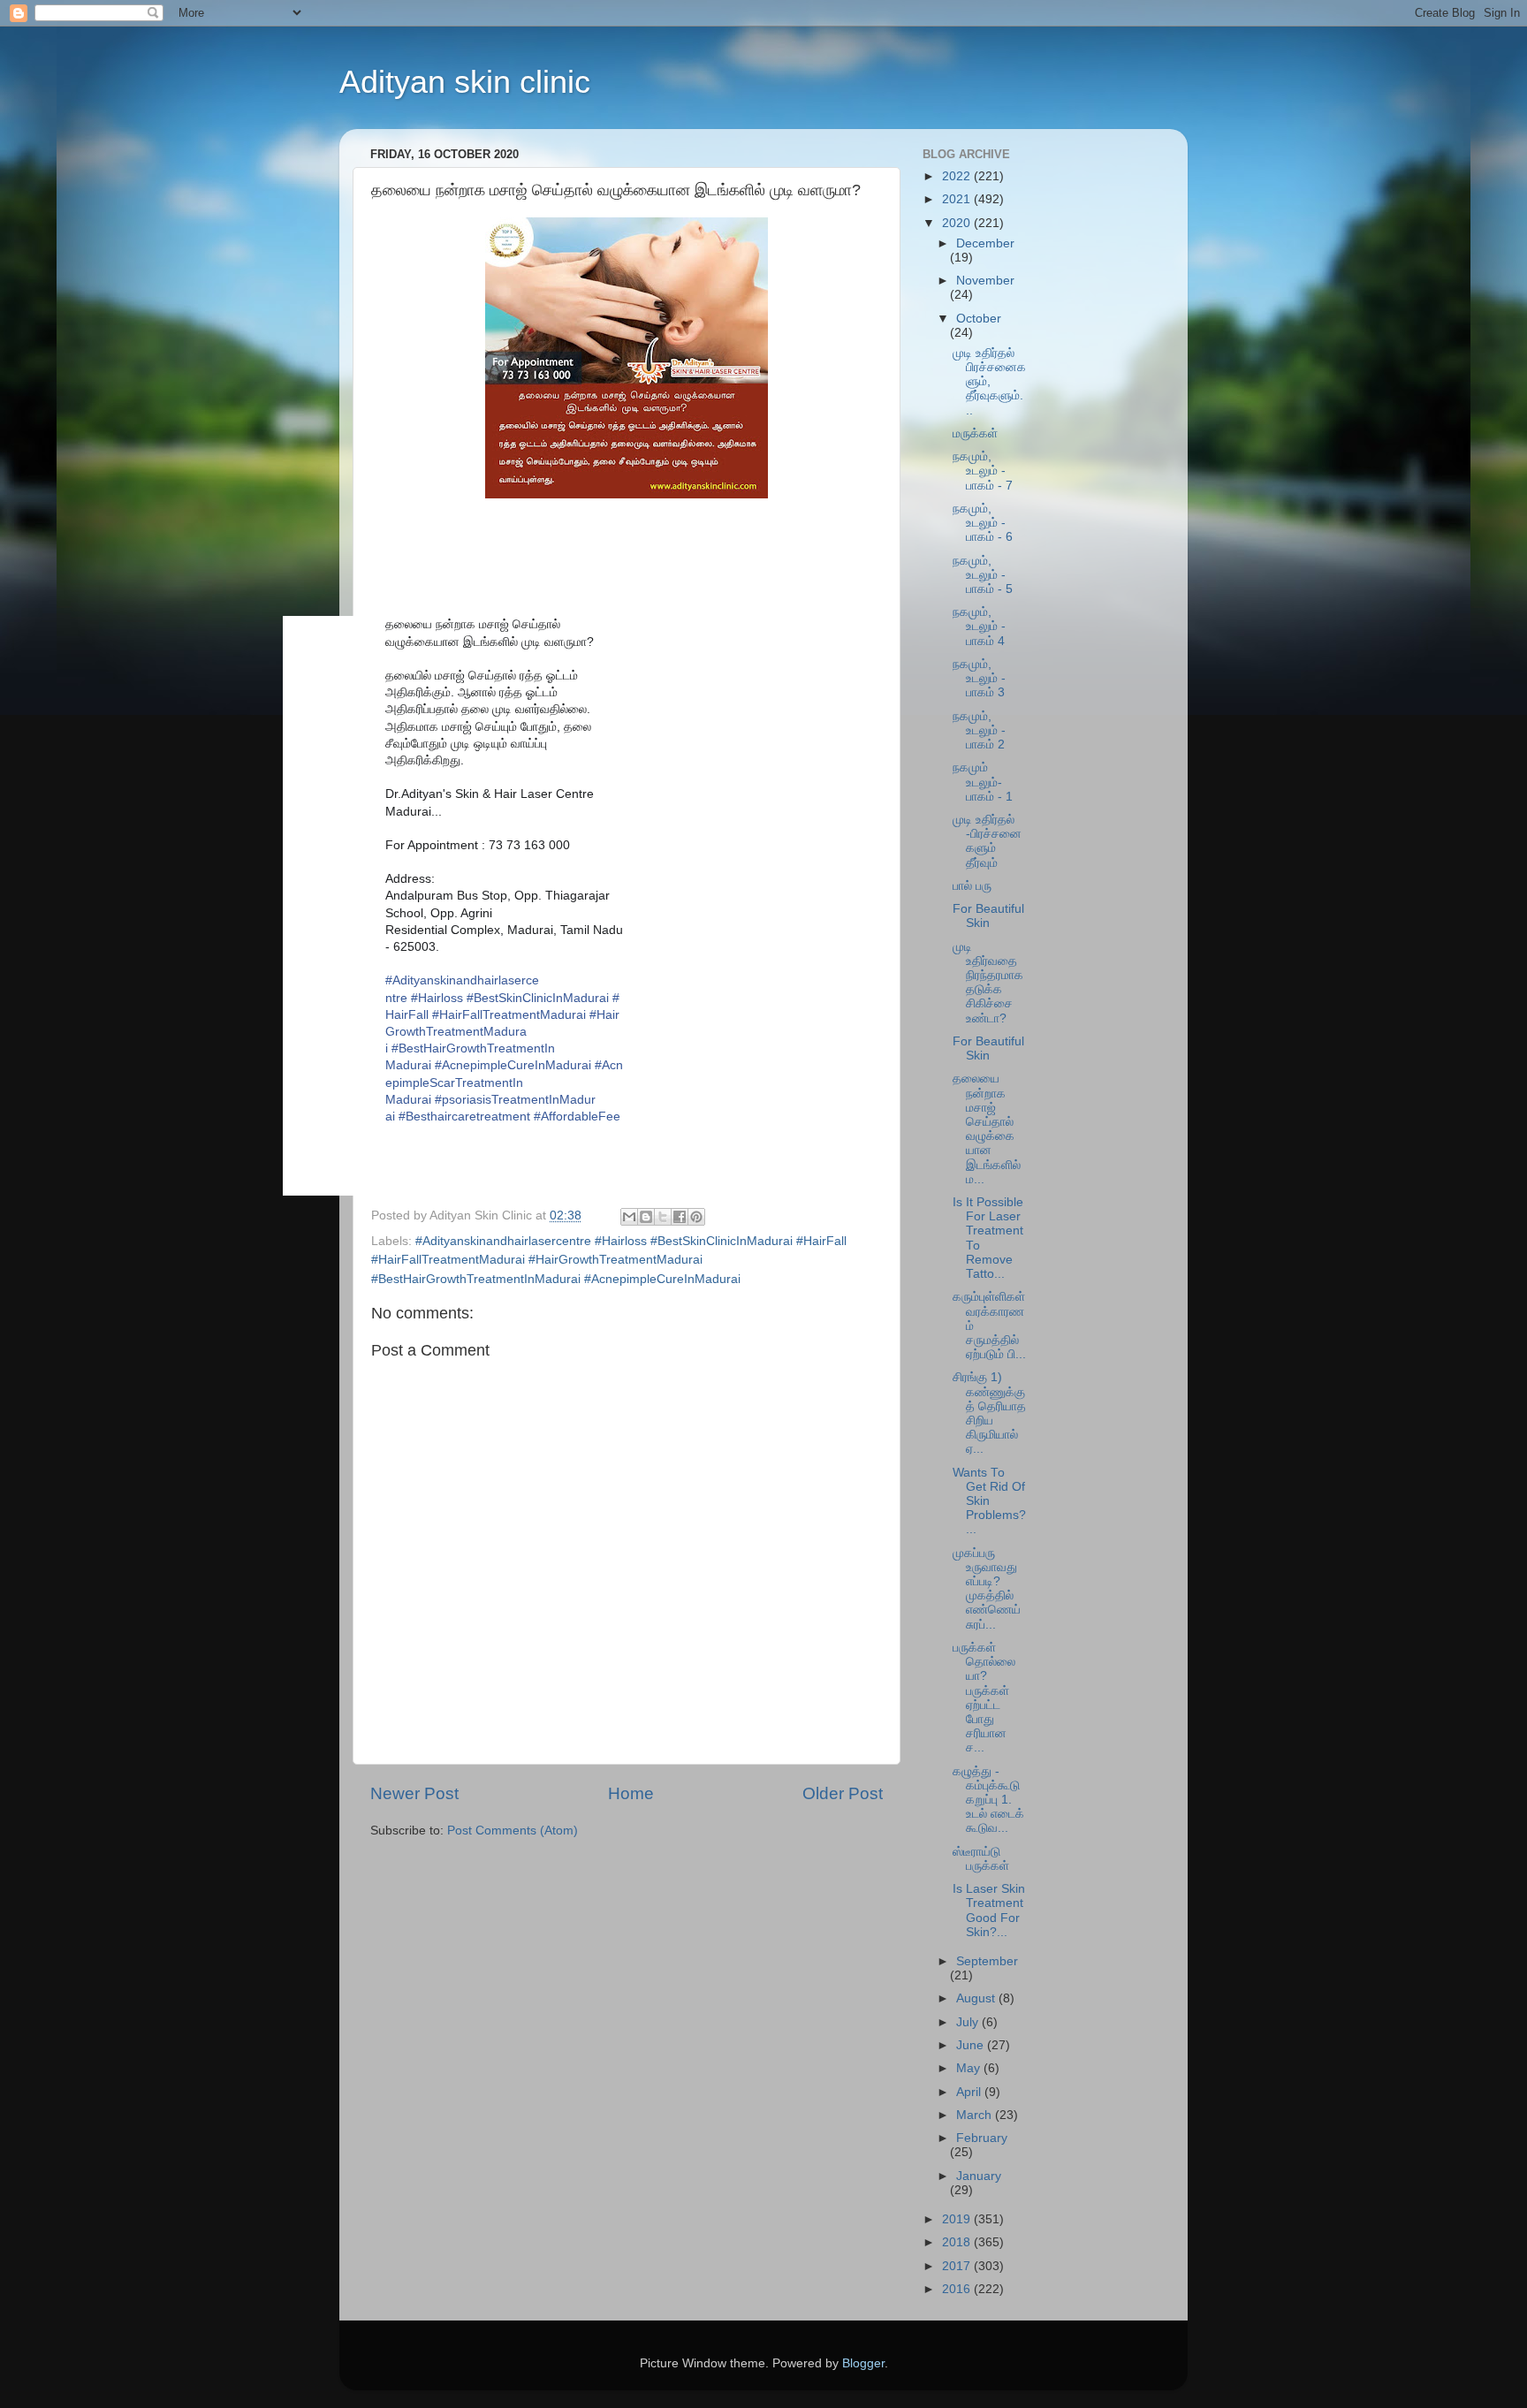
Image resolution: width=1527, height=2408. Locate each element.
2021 (958, 199)
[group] (475, 906)
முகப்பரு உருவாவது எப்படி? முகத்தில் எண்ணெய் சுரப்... (987, 1589)
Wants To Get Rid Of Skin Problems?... (989, 1501)
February (982, 2138)
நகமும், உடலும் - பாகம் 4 (979, 626)
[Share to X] (663, 1217)
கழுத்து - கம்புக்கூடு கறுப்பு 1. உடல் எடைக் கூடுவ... (988, 1800)
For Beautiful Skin (988, 916)
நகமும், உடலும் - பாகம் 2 (979, 730)
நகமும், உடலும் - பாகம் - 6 (983, 523)
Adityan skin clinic (465, 82)
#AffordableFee (577, 1116)
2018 (958, 2242)
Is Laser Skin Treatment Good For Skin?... (989, 1910)
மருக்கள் (975, 433)
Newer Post (414, 1793)
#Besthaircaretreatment (464, 1116)
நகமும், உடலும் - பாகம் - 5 (983, 575)
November (985, 281)
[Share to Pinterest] (696, 1217)
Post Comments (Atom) (513, 1831)
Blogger (863, 2363)
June (972, 2045)
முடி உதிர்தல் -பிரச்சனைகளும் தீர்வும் (987, 841)
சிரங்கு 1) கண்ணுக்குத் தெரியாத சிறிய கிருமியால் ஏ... (989, 1413)
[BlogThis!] (646, 1217)
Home (631, 1793)
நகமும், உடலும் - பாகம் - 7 (983, 471)
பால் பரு (972, 886)
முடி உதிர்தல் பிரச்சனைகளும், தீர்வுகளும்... (989, 382)
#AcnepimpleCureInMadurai (513, 1065)
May (970, 2068)
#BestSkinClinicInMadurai (538, 998)
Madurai (504, 1082)
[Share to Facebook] (680, 1217)
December (985, 243)
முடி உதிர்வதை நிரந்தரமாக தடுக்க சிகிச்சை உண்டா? (988, 983)
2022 (958, 176)
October (979, 319)
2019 (958, 2219)
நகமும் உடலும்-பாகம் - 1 (983, 782)
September (987, 1961)
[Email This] (629, 1217)
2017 (958, 2266)
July (969, 2022)
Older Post (843, 1793)
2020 (958, 223)
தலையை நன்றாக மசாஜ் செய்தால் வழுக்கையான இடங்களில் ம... (987, 1128)
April (970, 2092)
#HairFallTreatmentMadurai (509, 1014)
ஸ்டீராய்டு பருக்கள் (981, 1859)
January (979, 2176)
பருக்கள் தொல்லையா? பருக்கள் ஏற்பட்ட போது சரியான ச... (984, 1698)
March (976, 2115)
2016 (958, 2289)
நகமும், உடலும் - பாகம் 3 (979, 678)
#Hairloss (437, 998)
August (977, 1998)
